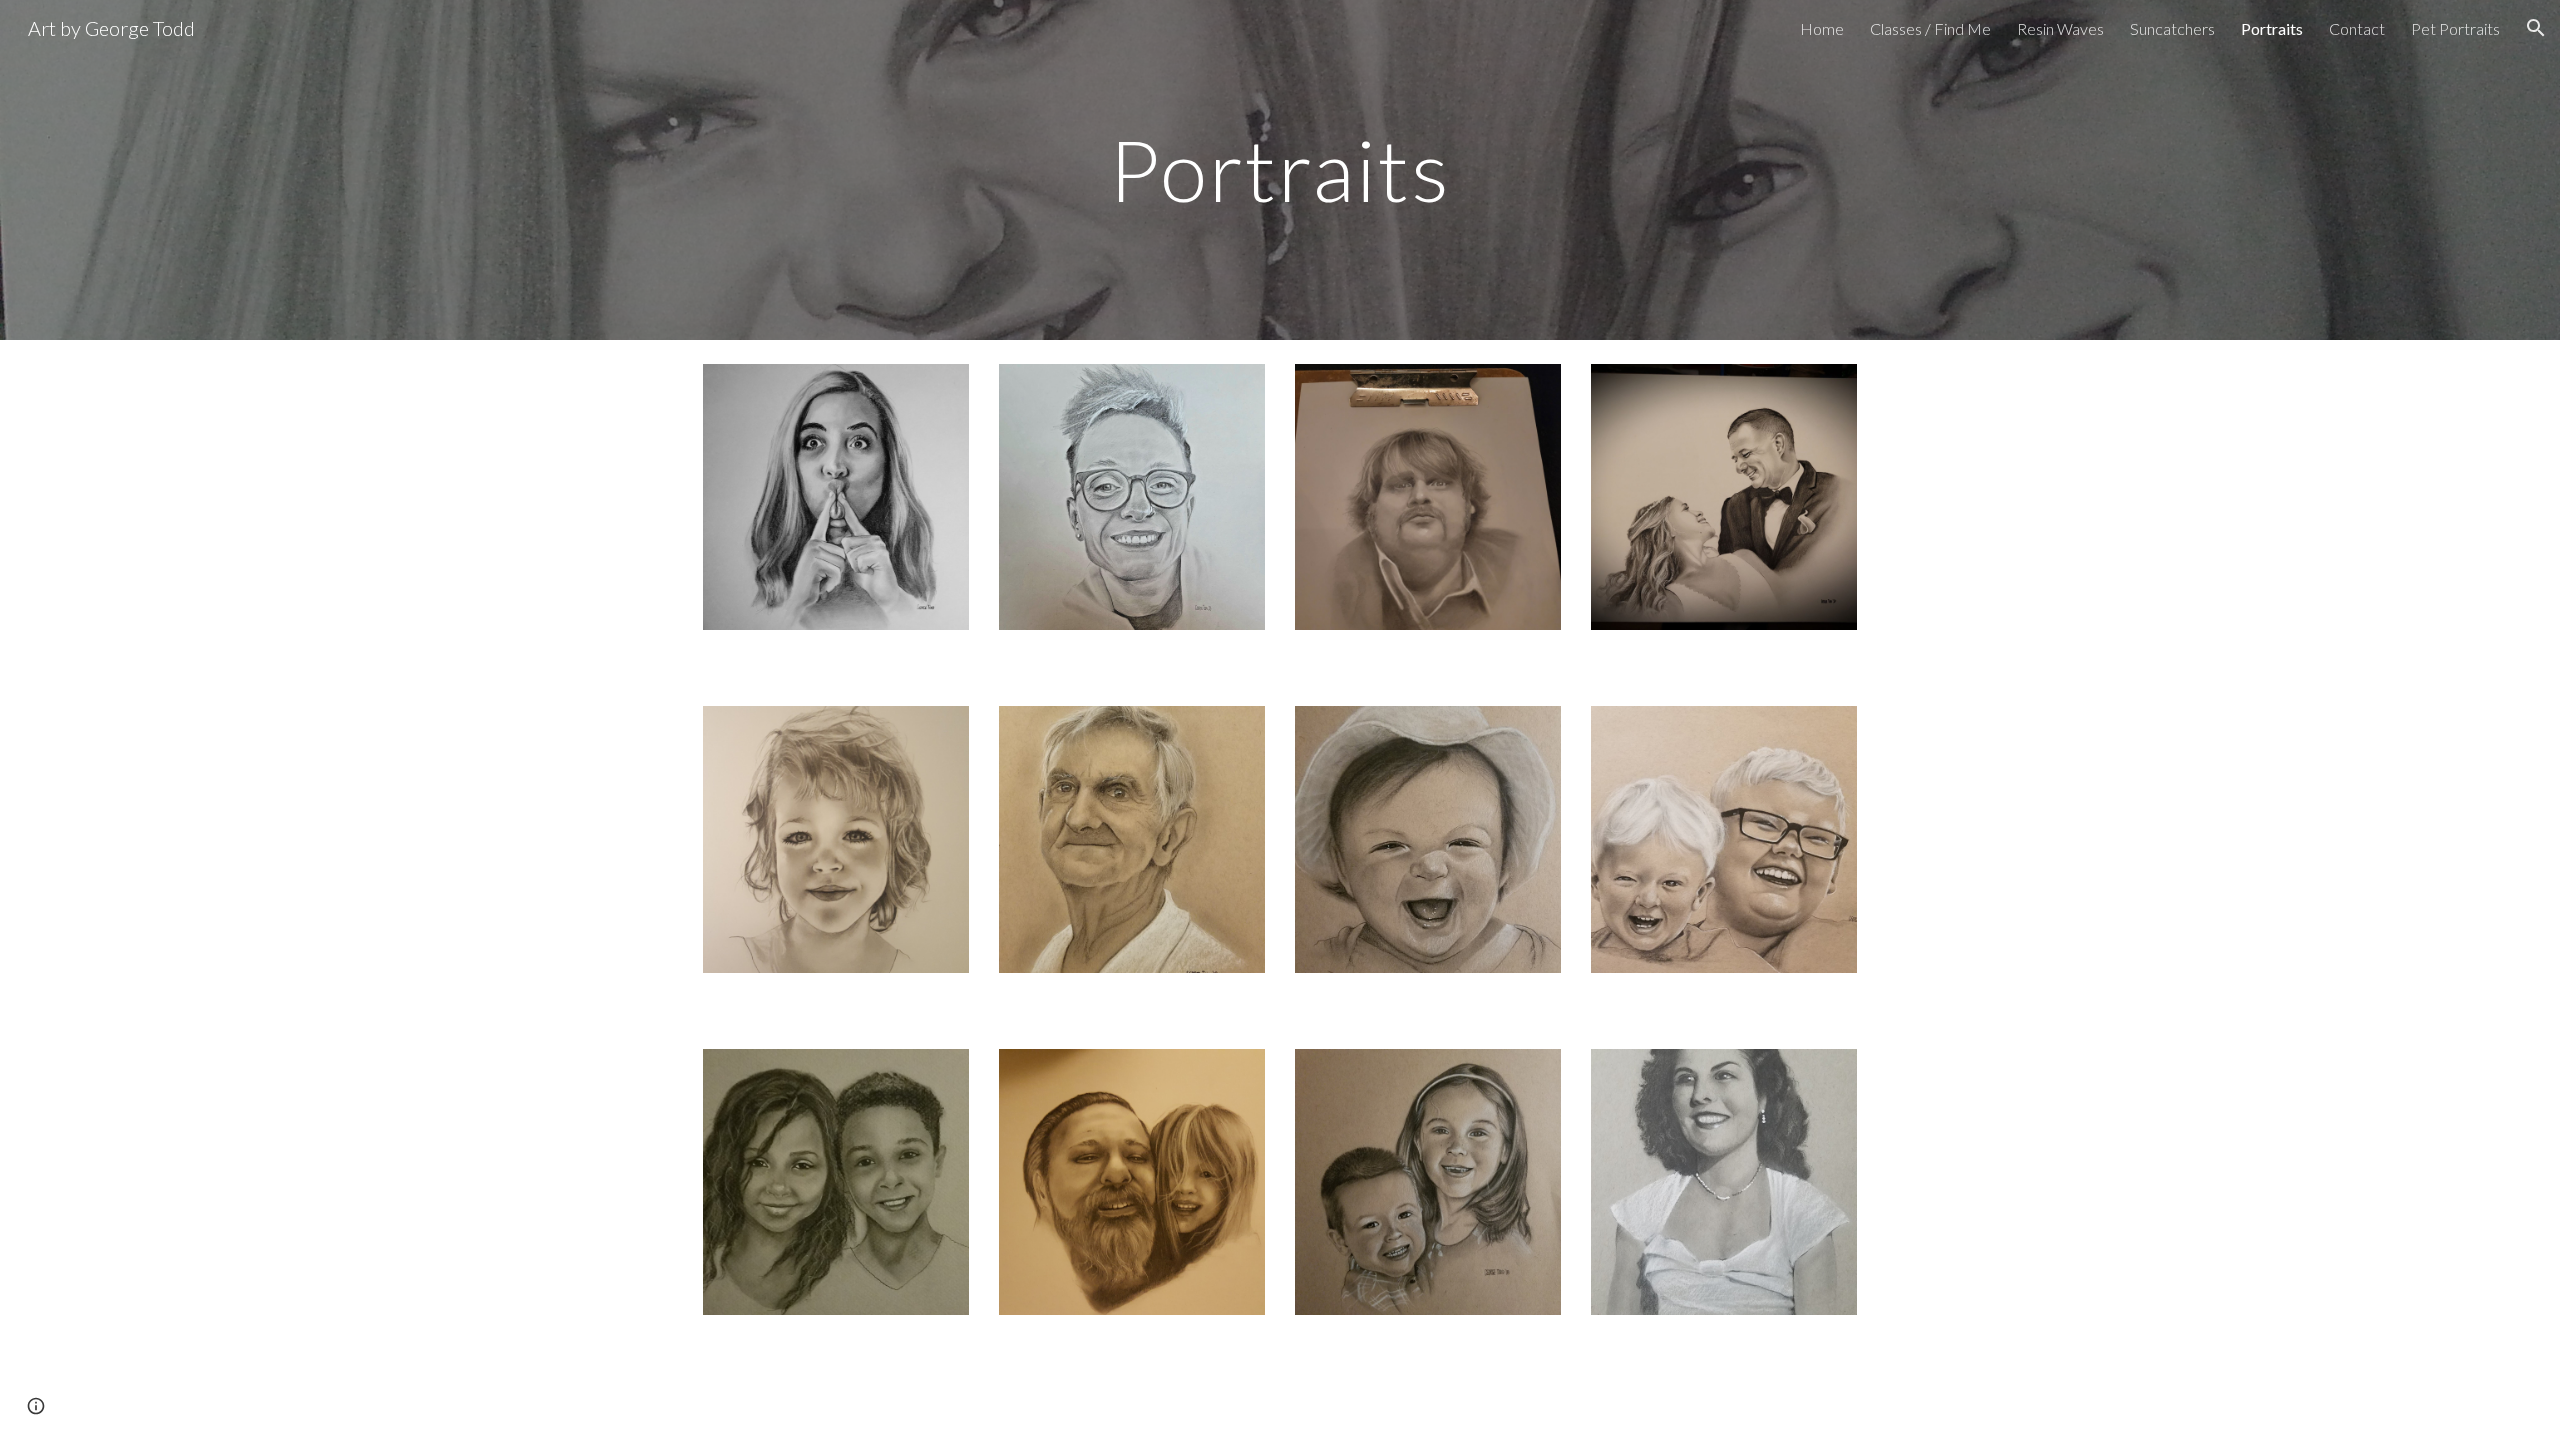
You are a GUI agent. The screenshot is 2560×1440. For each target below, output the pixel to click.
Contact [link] (2357, 28)
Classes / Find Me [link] (1930, 28)
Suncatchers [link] (2172, 28)
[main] (1280, 169)
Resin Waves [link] (2060, 28)
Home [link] (1822, 28)
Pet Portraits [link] (2455, 28)
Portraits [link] (2272, 28)
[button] (2536, 28)
